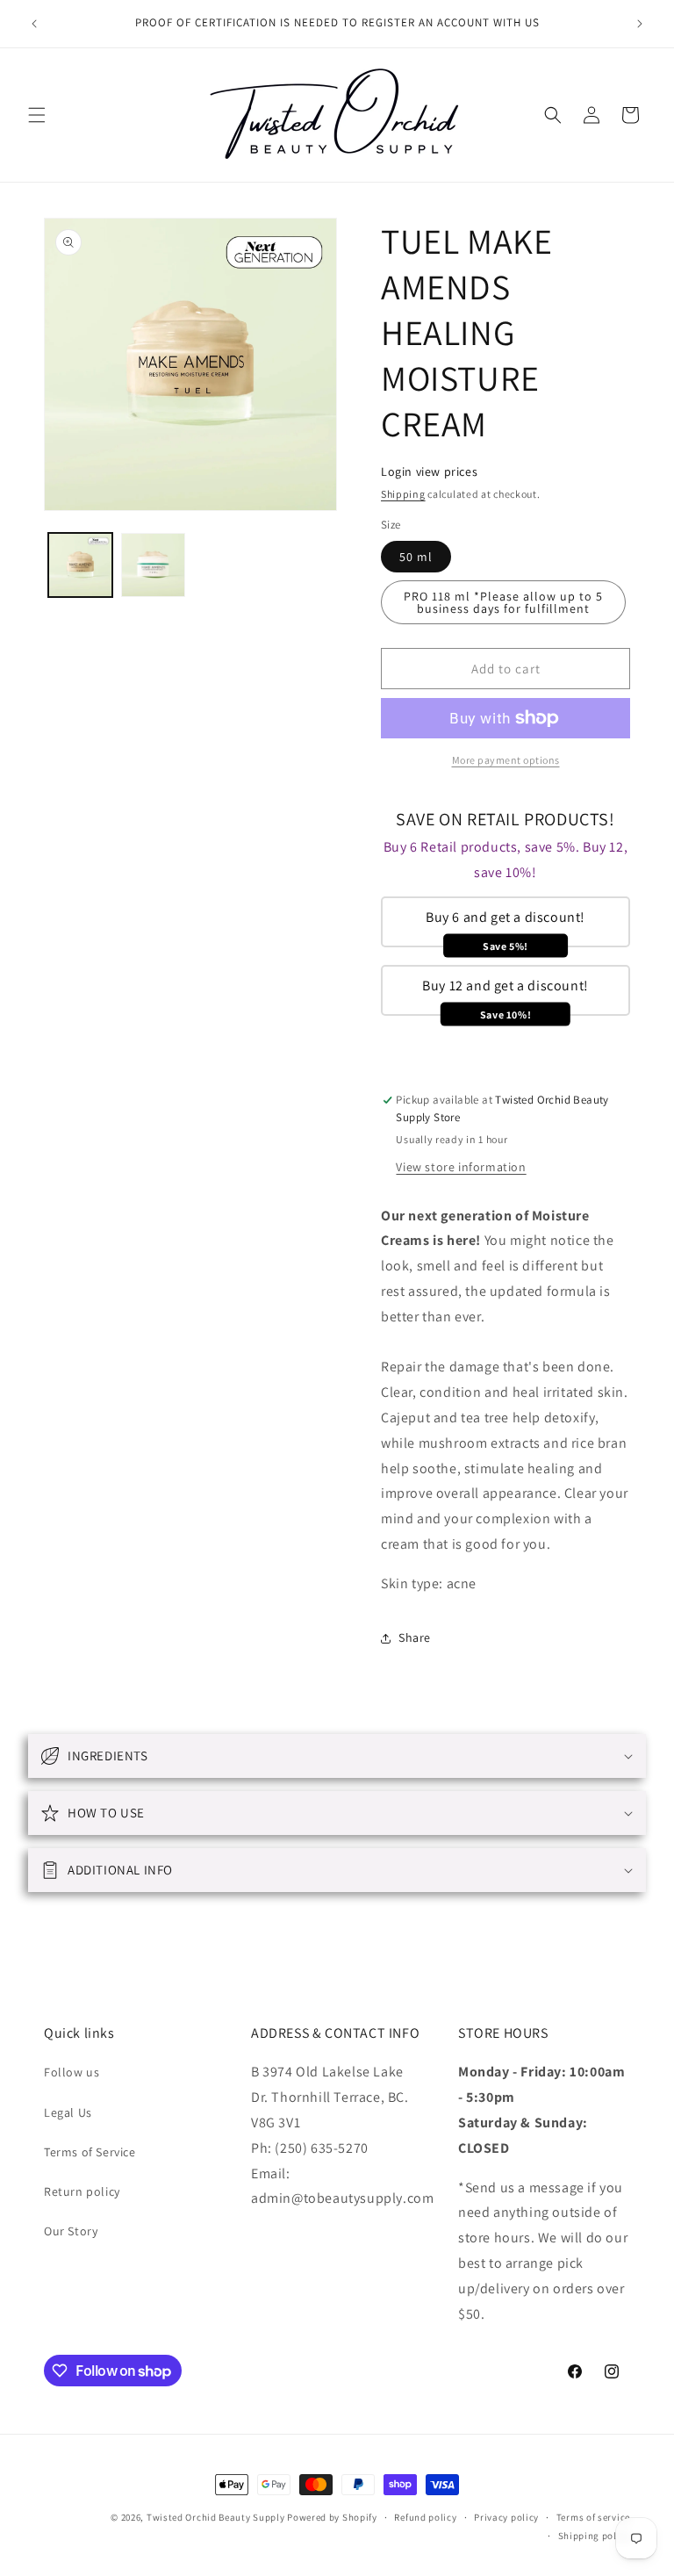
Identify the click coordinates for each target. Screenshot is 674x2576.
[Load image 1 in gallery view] (80, 565)
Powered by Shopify (332, 2517)
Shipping (403, 494)
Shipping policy (595, 2536)
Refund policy (425, 2517)
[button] (37, 115)
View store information (461, 1167)
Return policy (82, 2191)
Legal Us (68, 2112)
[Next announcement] (640, 24)
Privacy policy (506, 2517)
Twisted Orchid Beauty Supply (216, 2517)
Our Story (71, 2231)
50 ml (416, 557)
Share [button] (415, 1637)
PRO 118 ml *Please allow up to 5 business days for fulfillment (503, 602)
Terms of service (593, 2517)
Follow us (72, 2072)
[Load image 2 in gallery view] (153, 565)
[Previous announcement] (34, 24)
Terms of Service (90, 2152)
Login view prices (429, 471)
